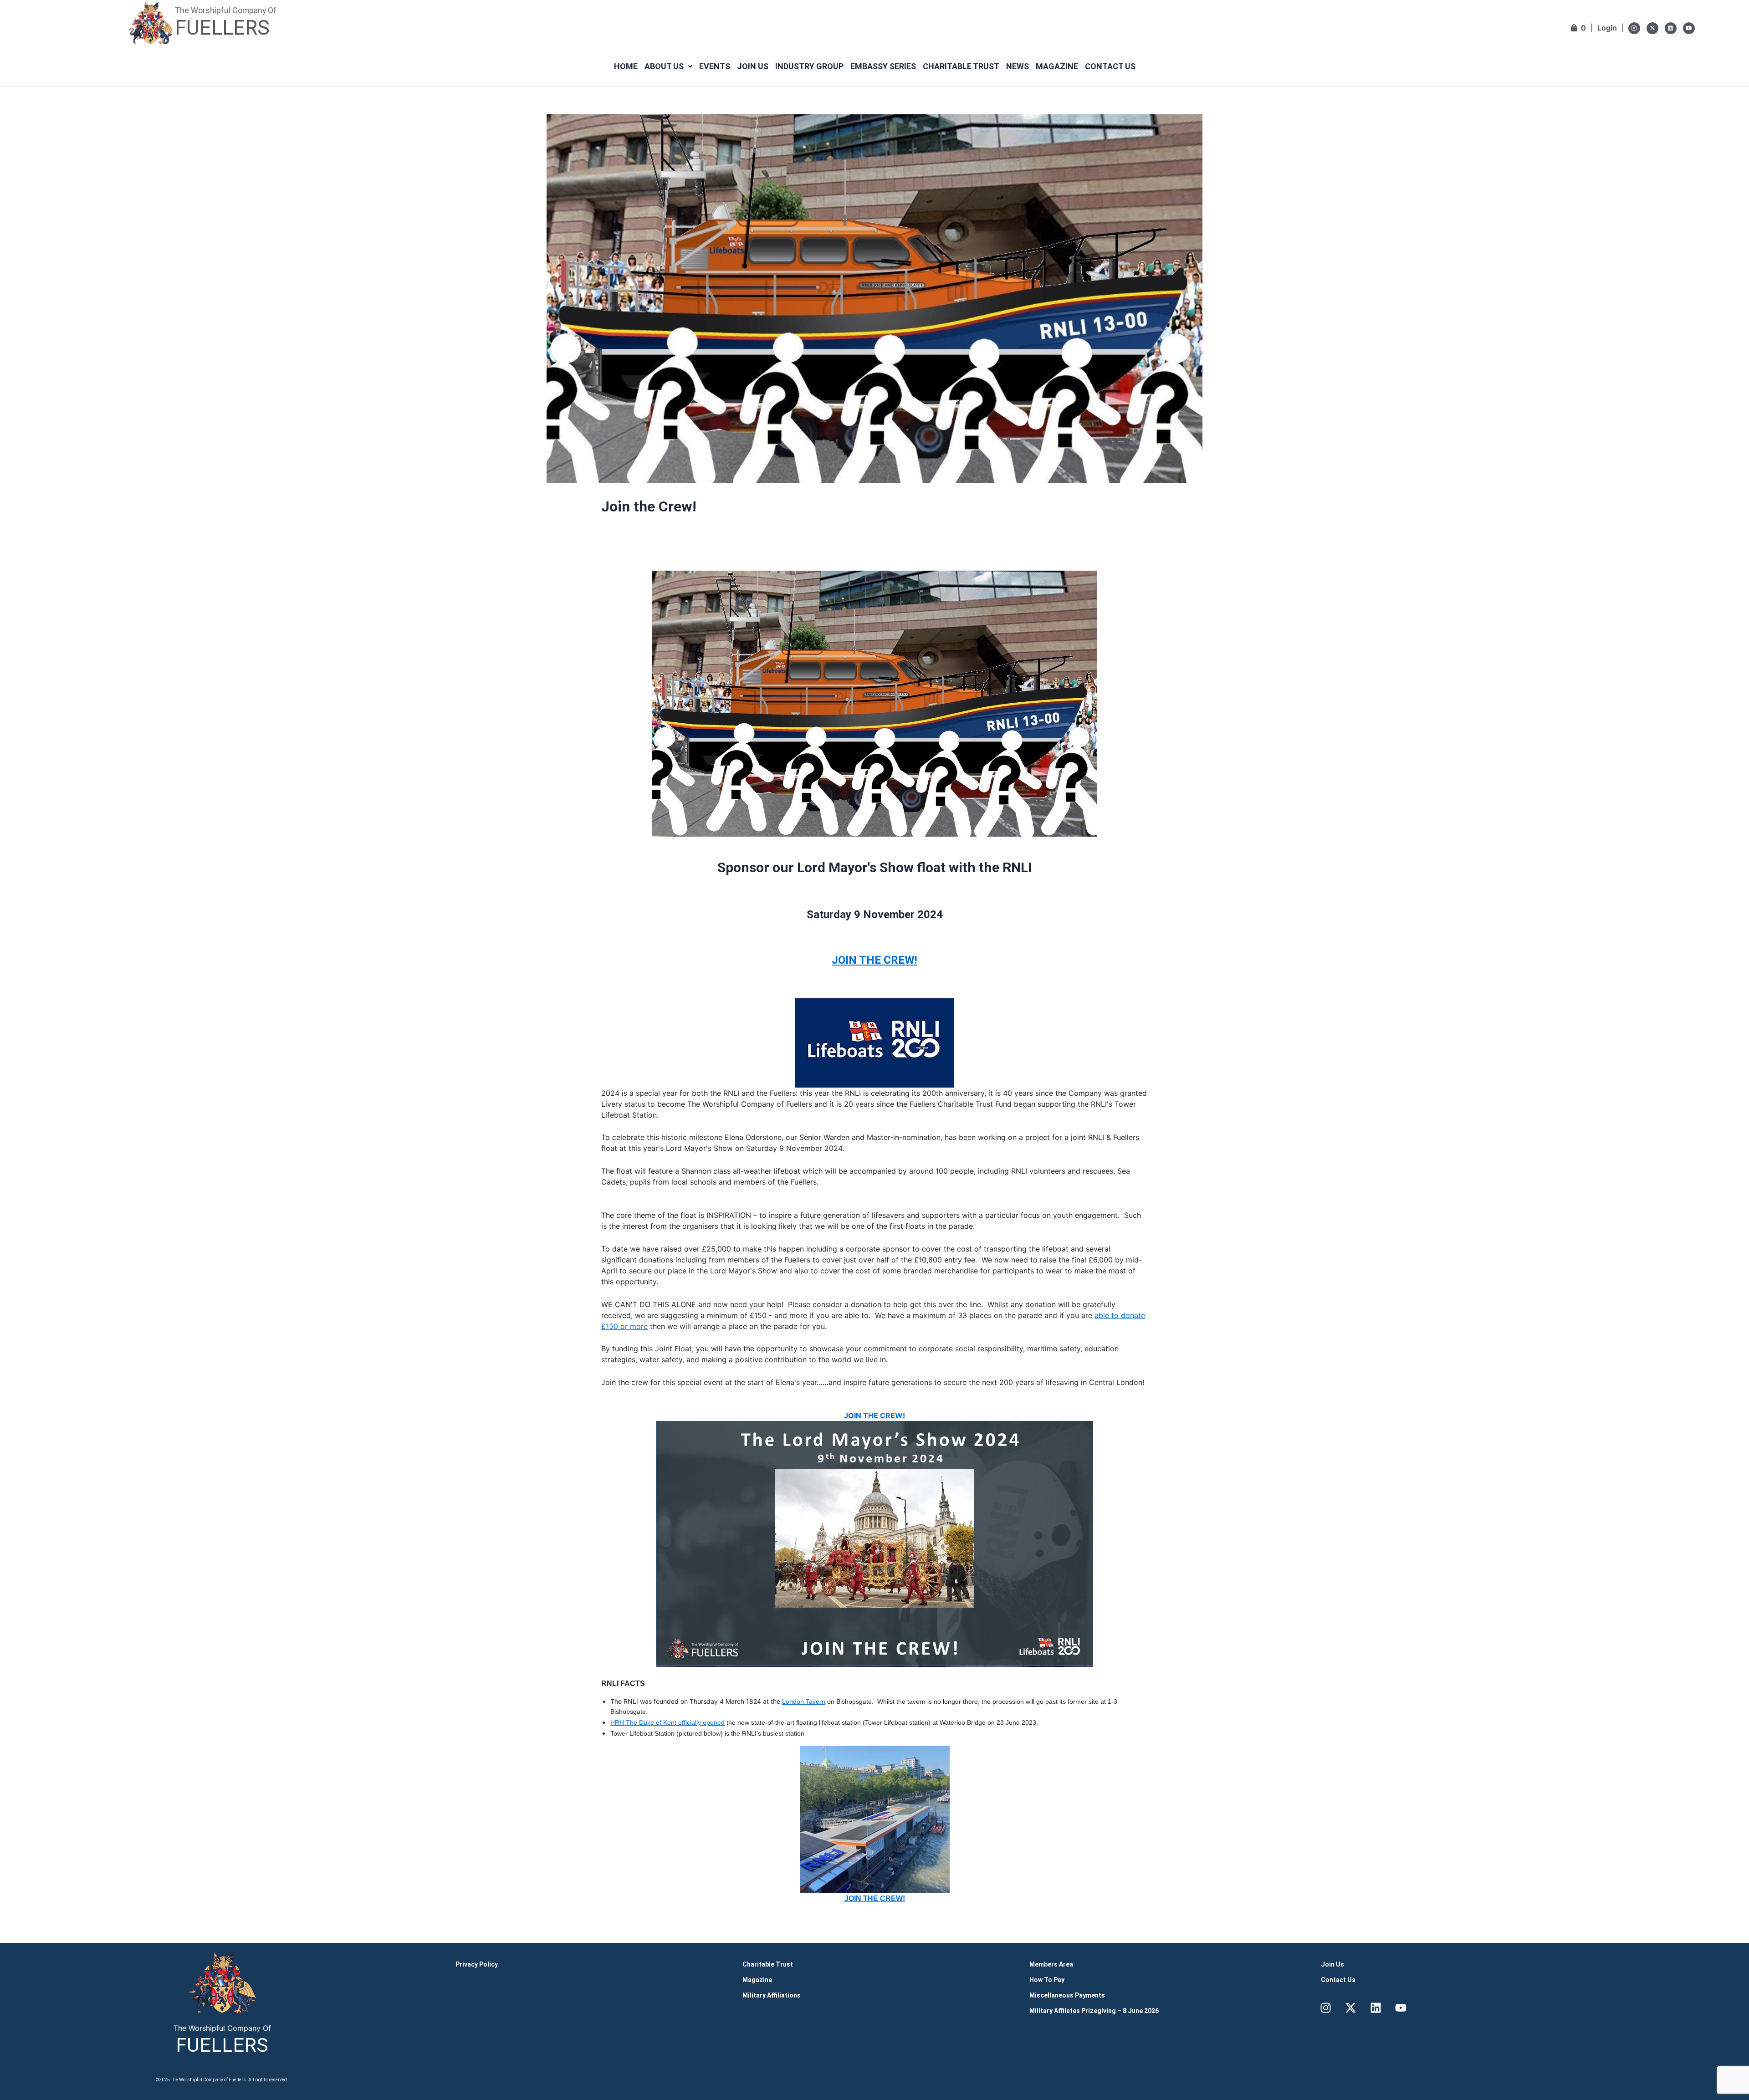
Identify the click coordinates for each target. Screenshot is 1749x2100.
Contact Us (1110, 66)
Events (715, 66)
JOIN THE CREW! (874, 960)
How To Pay (1047, 1980)
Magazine (1057, 66)
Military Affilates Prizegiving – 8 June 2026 (1094, 2011)
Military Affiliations (772, 1995)
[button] (668, 66)
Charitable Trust (961, 66)
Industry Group (809, 66)
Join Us (753, 66)
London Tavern (804, 1701)
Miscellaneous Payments (1067, 1995)
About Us (664, 66)
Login (1607, 28)
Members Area (1051, 1964)
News (1018, 66)
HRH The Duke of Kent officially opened (667, 1722)
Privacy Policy (477, 1964)
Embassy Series (883, 66)
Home (626, 66)
